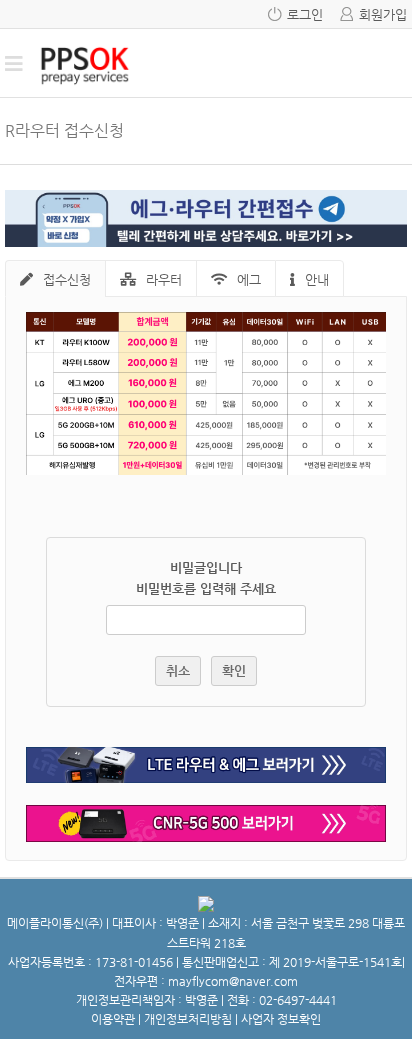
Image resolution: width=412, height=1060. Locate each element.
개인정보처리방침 (188, 1019)
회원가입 (383, 14)
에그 (249, 279)
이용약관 (113, 1019)
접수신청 (67, 279)
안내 (317, 279)
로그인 (305, 14)
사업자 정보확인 (281, 1019)
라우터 (164, 279)
